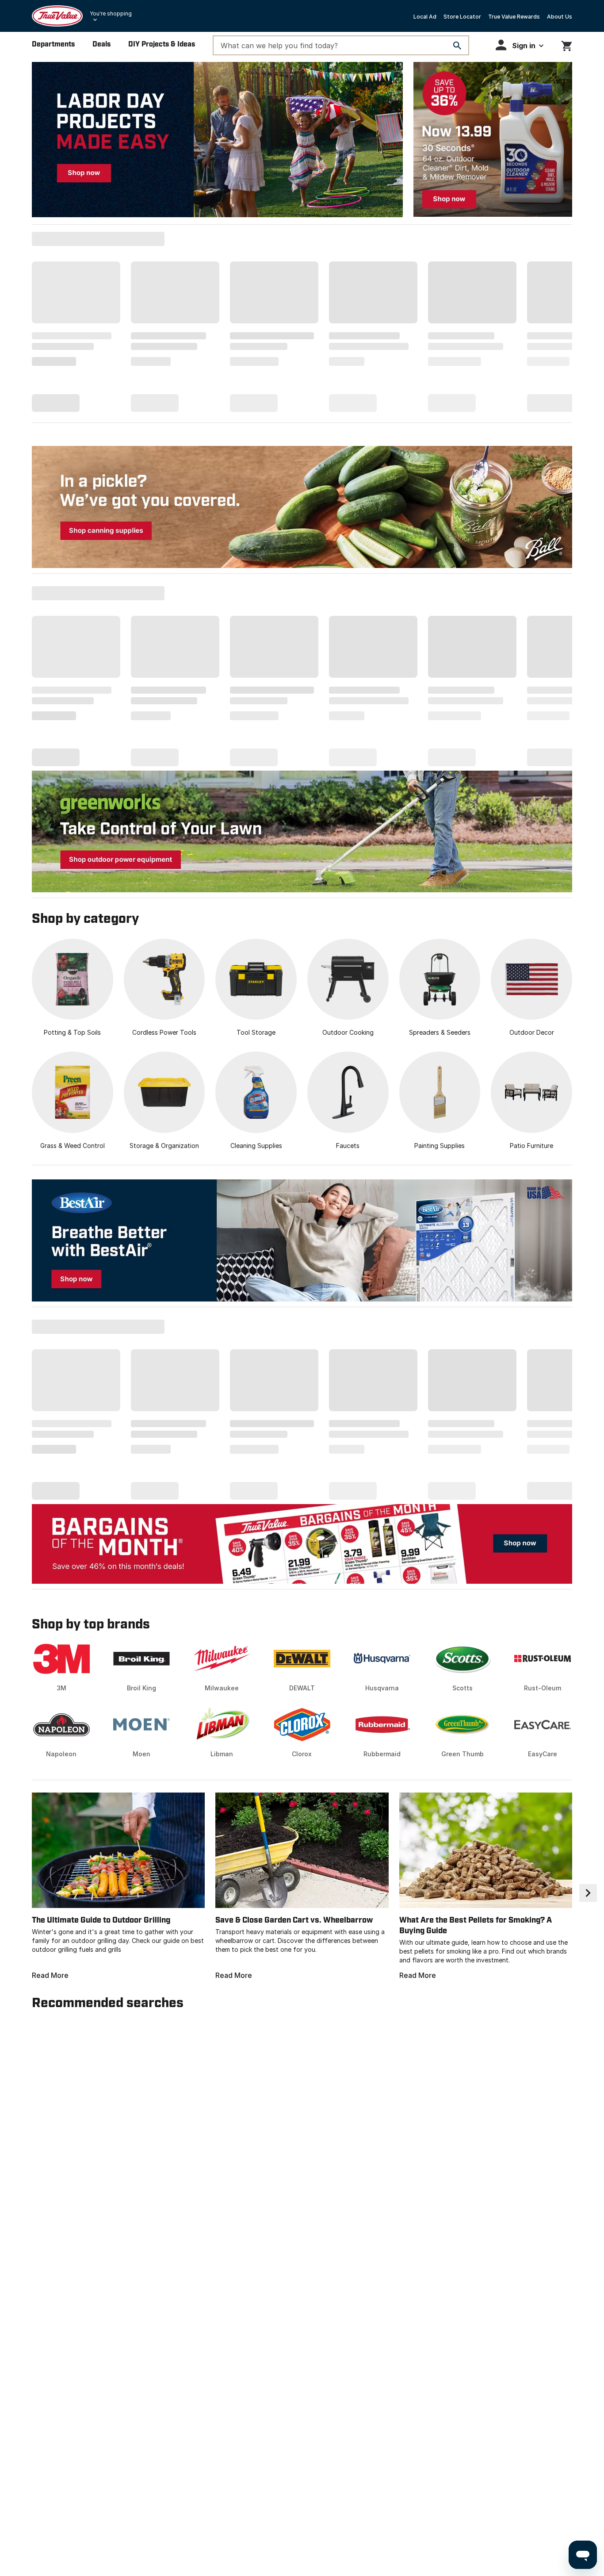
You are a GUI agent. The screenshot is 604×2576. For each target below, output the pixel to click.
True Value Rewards (514, 17)
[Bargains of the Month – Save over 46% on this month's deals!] (302, 1543)
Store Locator (462, 17)
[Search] (457, 46)
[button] (520, 45)
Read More (50, 1975)
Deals (101, 44)
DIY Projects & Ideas (162, 44)
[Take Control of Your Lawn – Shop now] (302, 831)
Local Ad (425, 17)
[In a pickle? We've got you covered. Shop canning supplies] (302, 507)
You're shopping (111, 13)
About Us (560, 17)
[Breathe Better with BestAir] (302, 1240)
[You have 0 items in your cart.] (567, 44)
